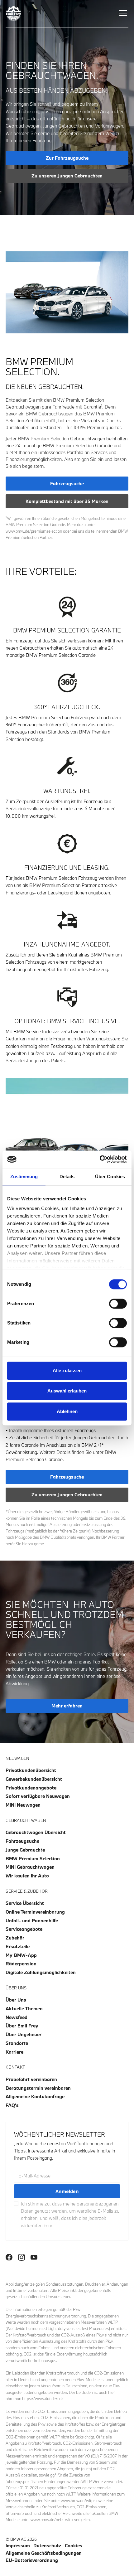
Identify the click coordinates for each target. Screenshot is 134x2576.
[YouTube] (34, 2257)
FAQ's (12, 2105)
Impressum (18, 2545)
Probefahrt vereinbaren (31, 2079)
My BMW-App (21, 1955)
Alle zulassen (67, 1370)
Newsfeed (17, 2017)
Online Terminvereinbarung (35, 1912)
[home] (14, 14)
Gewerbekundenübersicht (34, 1779)
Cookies (74, 2545)
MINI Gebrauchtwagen (30, 1867)
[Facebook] (9, 2257)
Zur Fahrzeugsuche (67, 158)
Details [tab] (67, 1177)
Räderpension (21, 1963)
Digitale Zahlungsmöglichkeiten (41, 1972)
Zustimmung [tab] (24, 1177)
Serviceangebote (24, 1929)
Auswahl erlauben (67, 1391)
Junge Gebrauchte (25, 1850)
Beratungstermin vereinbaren (38, 2088)
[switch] (118, 1304)
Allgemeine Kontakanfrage (35, 2096)
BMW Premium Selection (33, 1858)
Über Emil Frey (22, 2026)
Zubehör (15, 1938)
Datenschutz (47, 2545)
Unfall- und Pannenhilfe (32, 1920)
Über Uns (16, 2000)
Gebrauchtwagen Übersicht (36, 1832)
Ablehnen (67, 1411)
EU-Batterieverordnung (32, 2560)
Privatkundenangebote (31, 1788)
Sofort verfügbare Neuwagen (38, 1796)
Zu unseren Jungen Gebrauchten (67, 176)
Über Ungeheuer (24, 2034)
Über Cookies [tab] (110, 1177)
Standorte (17, 2043)
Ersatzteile (18, 1946)
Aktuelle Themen (24, 2008)
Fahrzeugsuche (67, 483)
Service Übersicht (25, 1903)
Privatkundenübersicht (31, 1770)
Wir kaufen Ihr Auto (27, 1876)
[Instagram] (22, 2257)
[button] (122, 13)
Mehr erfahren (67, 1706)
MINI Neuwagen (23, 1805)
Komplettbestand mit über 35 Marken (67, 501)
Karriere (14, 2052)
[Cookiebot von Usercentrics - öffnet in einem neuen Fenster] (100, 1159)
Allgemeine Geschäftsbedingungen (44, 2553)
